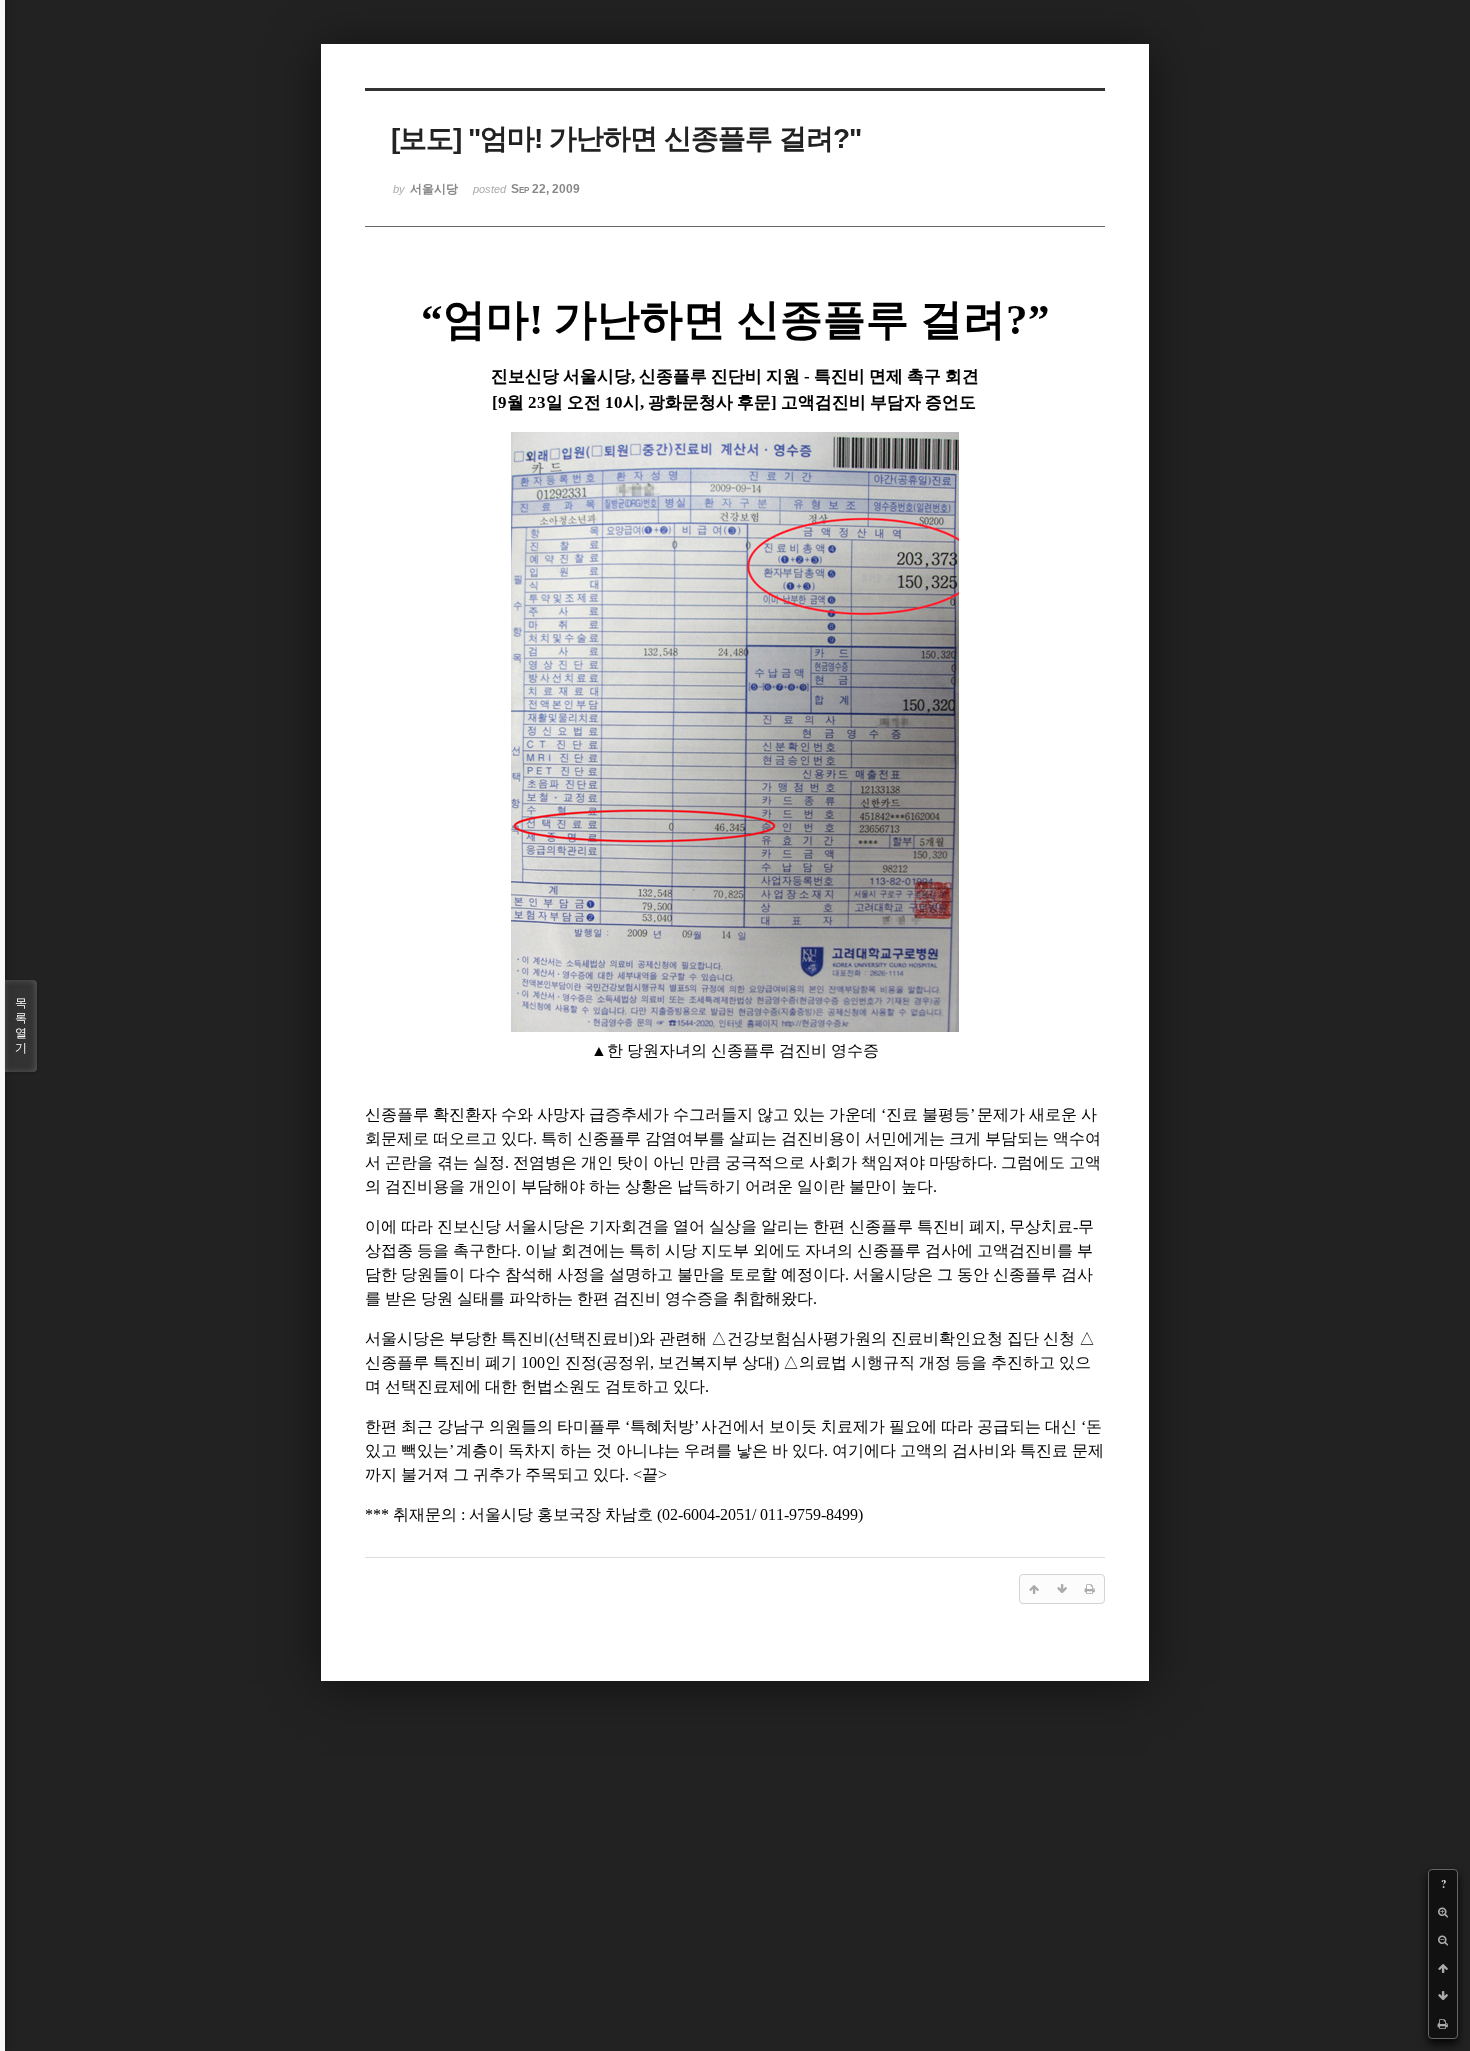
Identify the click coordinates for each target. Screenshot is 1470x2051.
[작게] (1443, 1940)
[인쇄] (1443, 2024)
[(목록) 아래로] (1443, 1996)
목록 (21, 1025)
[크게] (1443, 1912)
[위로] (1443, 1968)
